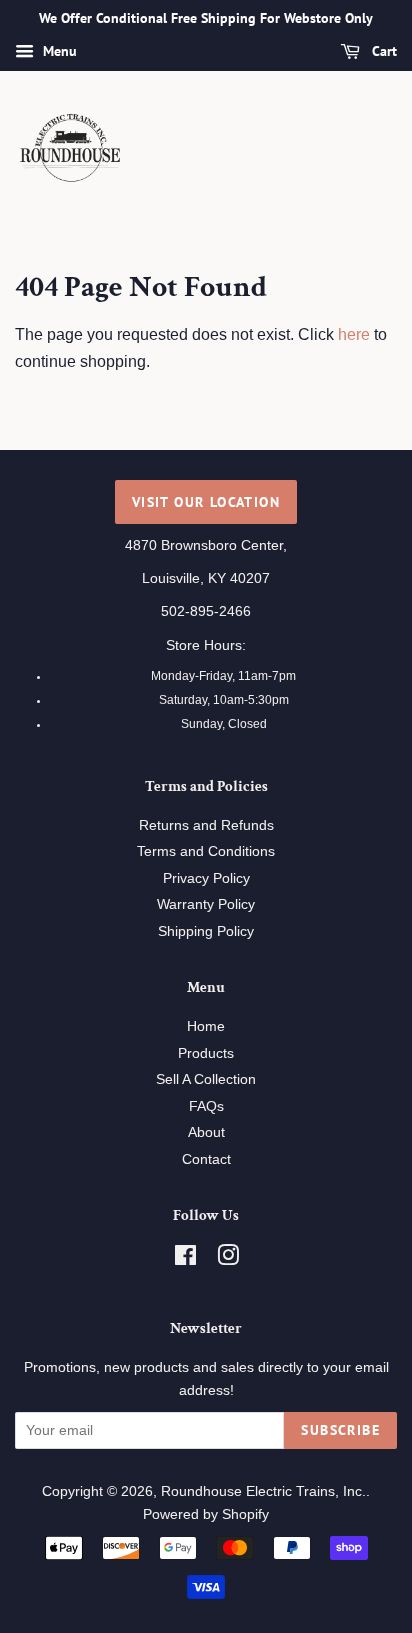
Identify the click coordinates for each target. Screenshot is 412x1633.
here (354, 334)
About (206, 1132)
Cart (382, 51)
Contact (206, 1159)
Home (206, 1026)
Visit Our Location (206, 502)
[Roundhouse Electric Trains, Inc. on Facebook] (185, 1259)
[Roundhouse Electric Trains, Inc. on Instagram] (228, 1259)
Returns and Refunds (206, 825)
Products (206, 1053)
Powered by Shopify (206, 1514)
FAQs (206, 1106)
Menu (58, 51)
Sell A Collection (206, 1079)
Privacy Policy (206, 878)
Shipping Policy (206, 931)
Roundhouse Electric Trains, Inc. (263, 1491)
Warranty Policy (206, 904)
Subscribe (340, 1430)
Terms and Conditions (206, 851)
